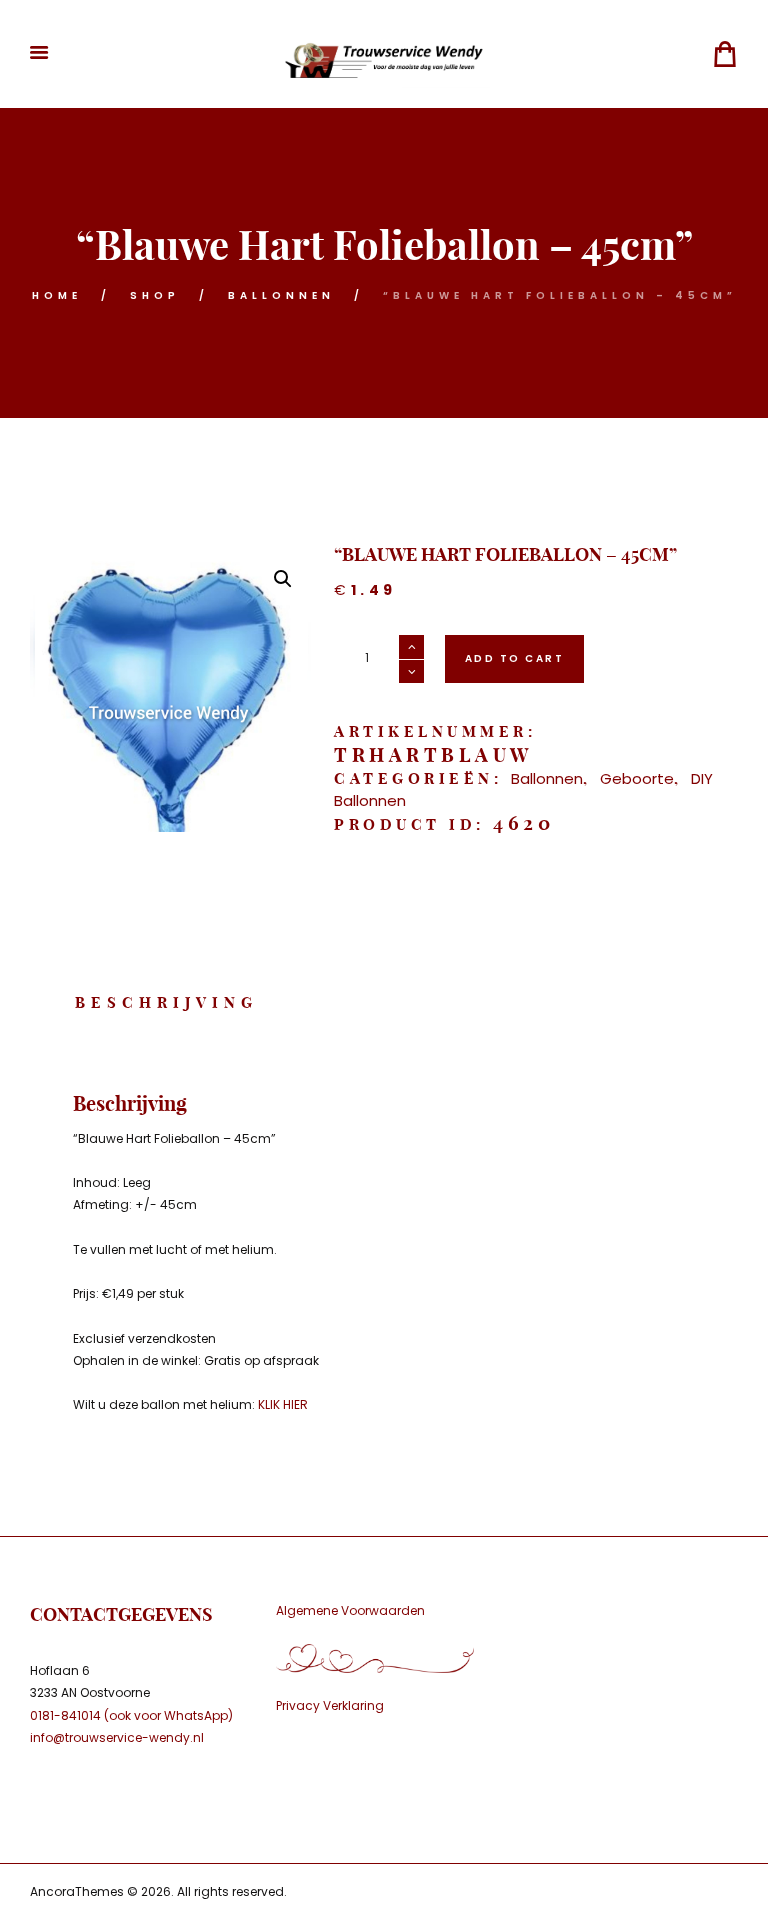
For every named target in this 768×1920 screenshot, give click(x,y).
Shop (155, 295)
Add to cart (515, 658)
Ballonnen (281, 295)
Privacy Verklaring (330, 1705)
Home (57, 295)
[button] (283, 579)
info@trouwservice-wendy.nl (117, 1737)
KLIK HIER (283, 1404)
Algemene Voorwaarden (350, 1610)
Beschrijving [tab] (166, 1002)
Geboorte (637, 778)
